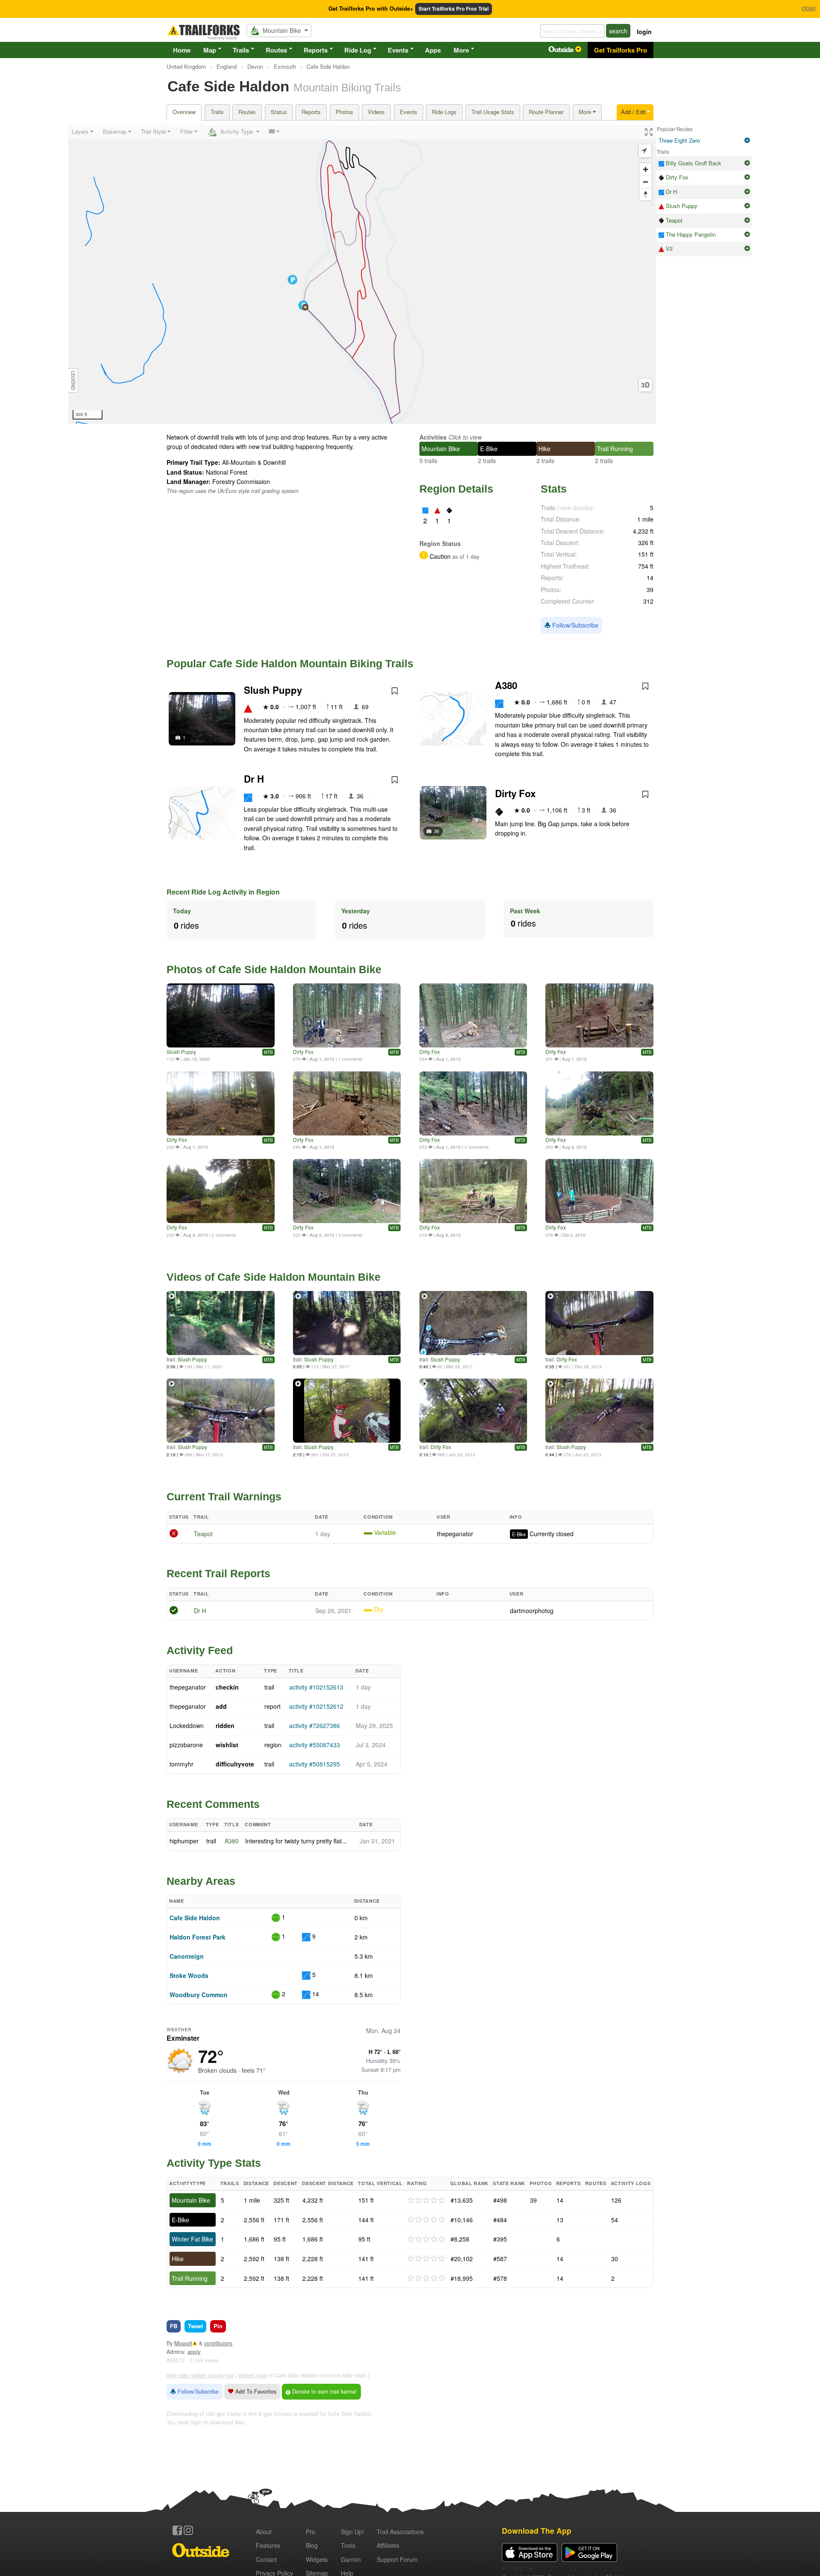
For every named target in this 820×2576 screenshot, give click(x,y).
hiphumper (184, 1841)
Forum (397, 2559)
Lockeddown (187, 1725)
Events (398, 50)
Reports (316, 50)
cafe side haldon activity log (200, 2375)
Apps (433, 50)
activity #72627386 (315, 1725)
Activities (433, 437)
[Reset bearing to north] (646, 194)
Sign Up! (352, 2532)
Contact (266, 2559)
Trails (241, 50)
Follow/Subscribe (574, 625)
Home (182, 50)
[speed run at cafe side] (221, 1015)
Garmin (351, 2559)
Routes (276, 50)
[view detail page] (747, 141)
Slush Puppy (273, 690)
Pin (218, 2326)
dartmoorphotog (532, 1611)
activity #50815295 (315, 1764)
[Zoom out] (646, 182)
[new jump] (347, 1015)
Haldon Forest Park (198, 1937)
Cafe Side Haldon (195, 1918)
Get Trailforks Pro (621, 50)
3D (645, 385)
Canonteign (187, 1956)
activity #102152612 (316, 1706)
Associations (400, 2532)
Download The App (537, 2531)
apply (194, 2352)
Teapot (203, 1534)
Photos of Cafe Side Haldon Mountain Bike (274, 969)
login (644, 32)
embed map (252, 2375)
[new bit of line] (473, 1103)
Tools (348, 2545)
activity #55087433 (315, 1745)
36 (436, 831)
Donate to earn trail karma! (324, 2391)
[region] (362, 274)
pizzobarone (186, 1745)
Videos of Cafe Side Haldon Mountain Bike (274, 1277)
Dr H (254, 779)
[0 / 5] (426, 2200)
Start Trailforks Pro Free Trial (454, 9)
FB (174, 2326)
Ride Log (358, 50)
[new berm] (599, 1191)
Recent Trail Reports (218, 1573)
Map (210, 50)
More (461, 50)
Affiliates (388, 2545)
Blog (312, 2545)
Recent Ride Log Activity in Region (223, 892)
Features (268, 2545)
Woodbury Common (199, 1995)
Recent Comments (213, 1804)
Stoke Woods (189, 1975)
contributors (218, 2343)
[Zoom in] (646, 169)
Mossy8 (183, 2343)
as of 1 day (465, 557)
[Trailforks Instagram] (188, 2530)
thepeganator (455, 1534)
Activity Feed (200, 1650)
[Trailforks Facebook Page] (177, 2530)
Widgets (317, 2559)
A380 (506, 685)
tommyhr (182, 1764)
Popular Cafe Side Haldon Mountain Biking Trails (290, 663)
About (264, 2532)
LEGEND (73, 380)
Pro (310, 2532)
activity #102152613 (316, 1687)
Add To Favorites (255, 2391)
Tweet (195, 2326)
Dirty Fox (515, 793)
